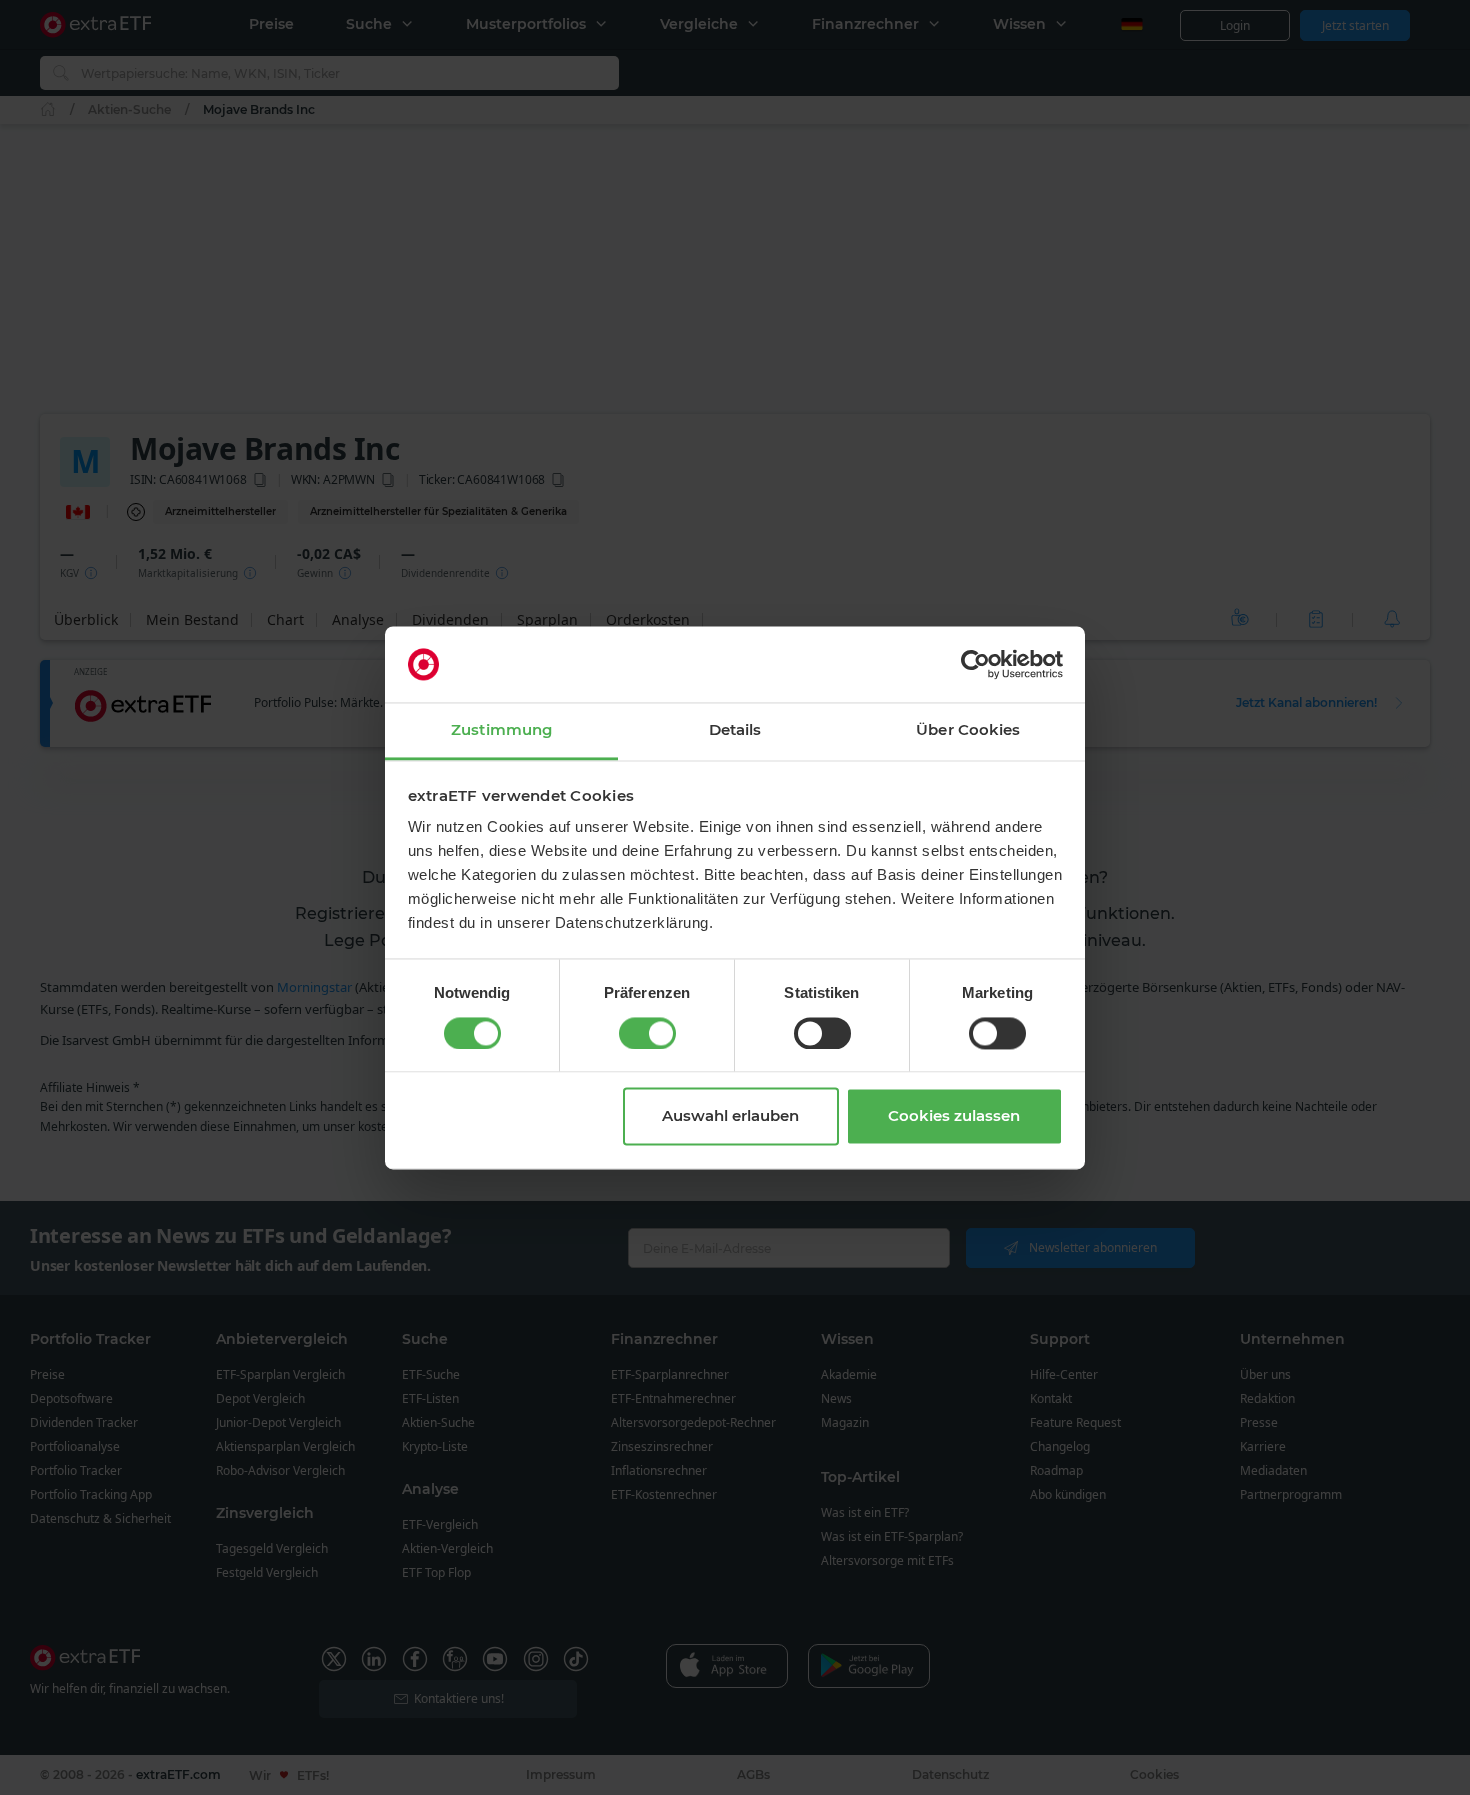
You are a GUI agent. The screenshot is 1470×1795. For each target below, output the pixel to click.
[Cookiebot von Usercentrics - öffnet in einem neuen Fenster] (975, 664)
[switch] (647, 1033)
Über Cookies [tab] (968, 730)
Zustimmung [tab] (501, 730)
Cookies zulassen (954, 1116)
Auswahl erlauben (730, 1116)
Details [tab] (735, 730)
